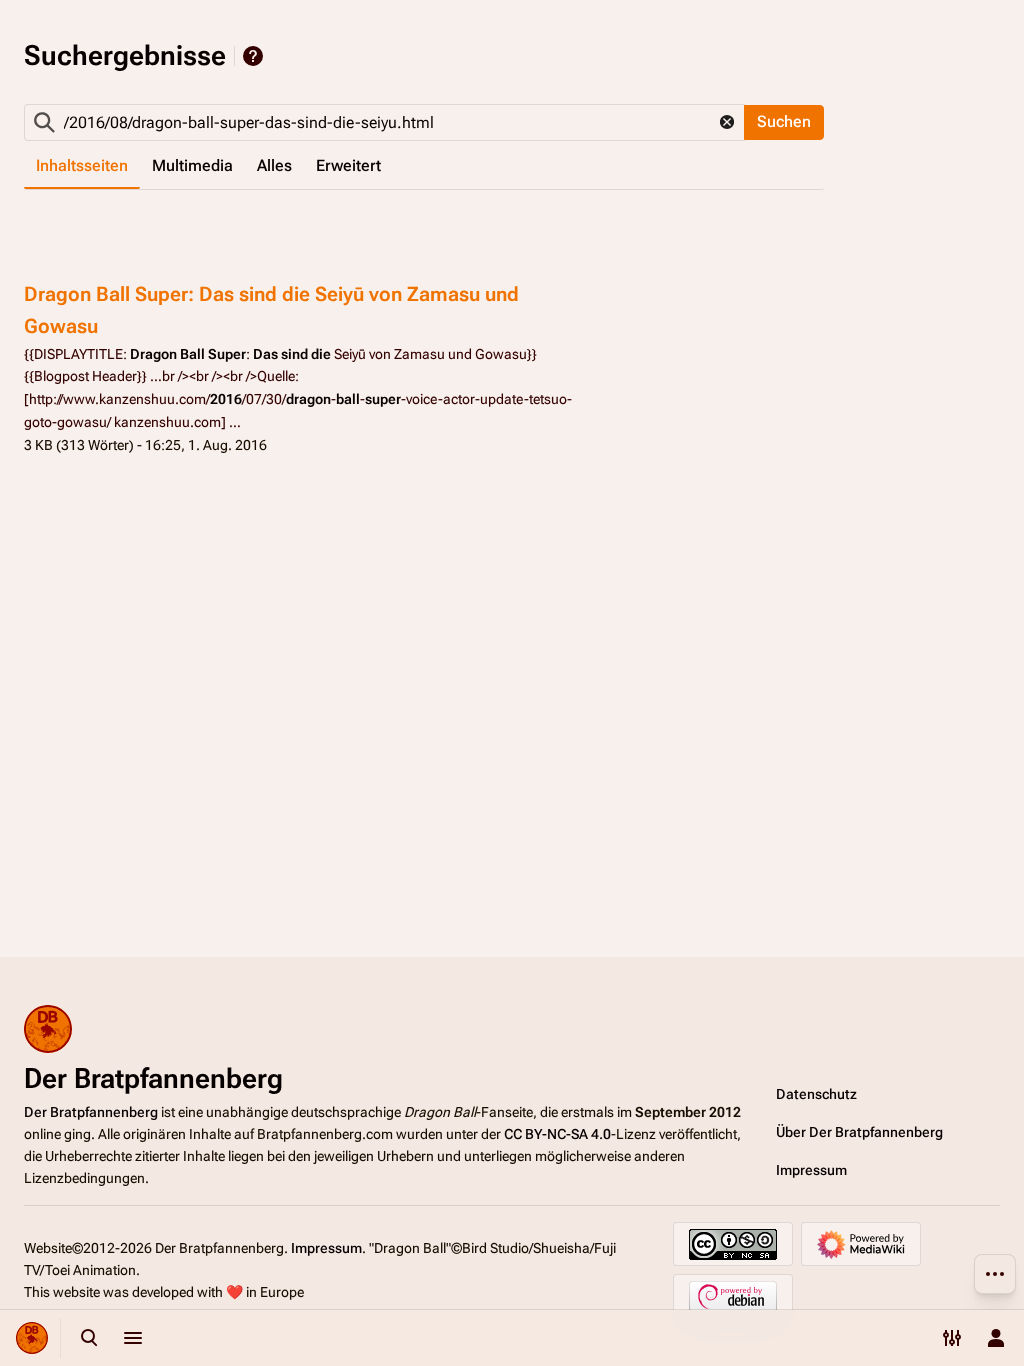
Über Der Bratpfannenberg (859, 1132)
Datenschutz (816, 1094)
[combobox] (384, 122)
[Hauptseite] (32, 1338)
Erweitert (348, 165)
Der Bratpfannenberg (91, 1112)
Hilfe (253, 56)
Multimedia (192, 165)
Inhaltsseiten (82, 165)
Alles (274, 165)
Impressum (811, 1170)
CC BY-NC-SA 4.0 (557, 1134)
